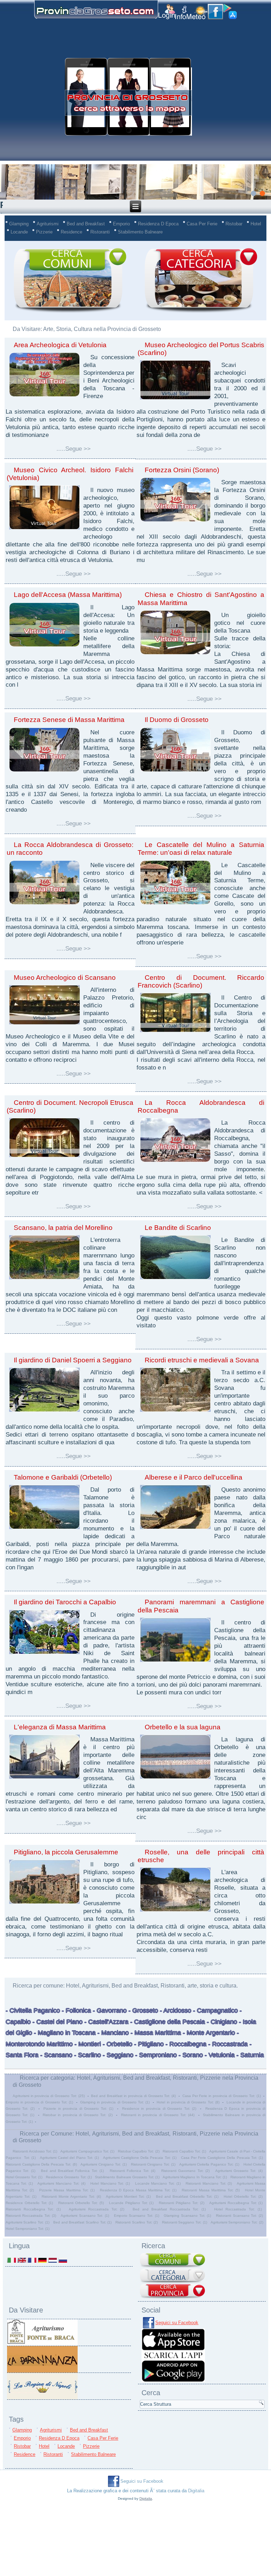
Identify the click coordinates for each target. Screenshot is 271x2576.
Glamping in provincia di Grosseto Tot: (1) (115, 2102)
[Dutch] (52, 2260)
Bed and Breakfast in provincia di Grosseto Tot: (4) (133, 2096)
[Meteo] (197, 13)
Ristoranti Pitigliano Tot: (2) (182, 2203)
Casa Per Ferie (202, 224)
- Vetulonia (219, 2055)
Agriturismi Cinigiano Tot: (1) (104, 2164)
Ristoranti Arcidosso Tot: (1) (35, 2151)
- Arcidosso (175, 2011)
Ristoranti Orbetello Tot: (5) (81, 2203)
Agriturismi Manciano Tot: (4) (61, 2183)
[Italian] (11, 2260)
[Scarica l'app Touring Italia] (173, 2380)
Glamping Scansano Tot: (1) (187, 2216)
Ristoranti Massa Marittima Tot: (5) (211, 2190)
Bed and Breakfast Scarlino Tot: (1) (82, 2222)
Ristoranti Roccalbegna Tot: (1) (33, 2209)
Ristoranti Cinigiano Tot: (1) (153, 2164)
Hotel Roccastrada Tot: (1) (238, 2209)
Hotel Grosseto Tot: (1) (24, 2177)
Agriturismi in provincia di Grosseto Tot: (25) (49, 2096)
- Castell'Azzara (106, 2022)
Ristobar (234, 224)
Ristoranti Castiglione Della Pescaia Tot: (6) (41, 2164)
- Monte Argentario (208, 2033)
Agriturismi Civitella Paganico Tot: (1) (209, 2164)
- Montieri (87, 2044)
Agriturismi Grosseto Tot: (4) (239, 2171)
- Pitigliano (148, 2044)
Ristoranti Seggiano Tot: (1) (185, 2222)
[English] (22, 2260)
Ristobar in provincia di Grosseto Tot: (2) (78, 2115)
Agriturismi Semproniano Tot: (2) (237, 2222)
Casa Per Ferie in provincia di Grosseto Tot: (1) (222, 2096)
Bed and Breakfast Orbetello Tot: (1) (187, 2196)
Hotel (256, 224)
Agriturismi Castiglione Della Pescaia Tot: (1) (140, 2158)
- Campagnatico (215, 2011)
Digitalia (196, 2491)
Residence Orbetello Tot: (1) (29, 2203)
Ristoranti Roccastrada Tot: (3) (31, 2216)
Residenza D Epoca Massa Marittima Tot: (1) (138, 2190)
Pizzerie (44, 232)
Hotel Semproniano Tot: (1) (28, 2229)
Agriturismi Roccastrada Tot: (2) (97, 2209)
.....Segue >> (74, 449)
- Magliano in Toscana (64, 2033)
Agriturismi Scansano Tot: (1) (85, 2216)
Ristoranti (100, 232)
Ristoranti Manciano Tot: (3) (209, 2183)
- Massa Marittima (155, 2033)
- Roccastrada (227, 2044)
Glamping (19, 224)
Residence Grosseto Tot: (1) (69, 2177)
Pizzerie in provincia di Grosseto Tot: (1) (78, 2109)
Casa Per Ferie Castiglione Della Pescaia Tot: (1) (222, 2158)
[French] (32, 2260)
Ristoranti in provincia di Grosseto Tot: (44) (158, 2115)
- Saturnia (249, 2055)
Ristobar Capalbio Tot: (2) (139, 2151)
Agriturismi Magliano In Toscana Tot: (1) (195, 2177)
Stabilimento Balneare (140, 232)
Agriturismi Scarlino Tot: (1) (28, 2222)
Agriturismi (48, 224)
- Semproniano (155, 2055)
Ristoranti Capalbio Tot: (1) (184, 2151)
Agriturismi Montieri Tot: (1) (128, 2196)
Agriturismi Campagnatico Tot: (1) (87, 2151)
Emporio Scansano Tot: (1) (137, 2216)
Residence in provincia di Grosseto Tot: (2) (159, 2109)
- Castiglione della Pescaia (167, 2022)
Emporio (121, 224)
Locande (19, 232)
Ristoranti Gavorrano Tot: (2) (185, 2171)
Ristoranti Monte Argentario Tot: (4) (71, 2196)
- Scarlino (87, 2055)
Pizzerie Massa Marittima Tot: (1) (67, 2190)
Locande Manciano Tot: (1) (158, 2183)
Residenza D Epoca (158, 224)
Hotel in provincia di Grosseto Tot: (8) (188, 2102)
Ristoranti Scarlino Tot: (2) (137, 2222)
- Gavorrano (109, 2011)
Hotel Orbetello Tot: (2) (243, 2196)
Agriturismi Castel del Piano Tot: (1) (69, 2158)
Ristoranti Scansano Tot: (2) (239, 2216)
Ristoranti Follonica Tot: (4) (133, 2171)
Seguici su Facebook (177, 2323)
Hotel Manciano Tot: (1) (110, 2183)
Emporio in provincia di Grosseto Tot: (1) (39, 2102)
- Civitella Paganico (33, 2011)
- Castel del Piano (57, 2022)
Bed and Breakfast (86, 224)
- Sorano (190, 2055)
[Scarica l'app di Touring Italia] (230, 12)
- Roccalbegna (185, 2044)
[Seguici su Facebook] (215, 12)
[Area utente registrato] (167, 12)
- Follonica (76, 2011)
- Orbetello (117, 2044)
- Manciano (112, 2033)
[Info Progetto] (181, 13)
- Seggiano (117, 2055)
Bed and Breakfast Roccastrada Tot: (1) (169, 2209)
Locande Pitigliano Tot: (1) (131, 2203)
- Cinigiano (221, 2022)
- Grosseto (142, 2011)
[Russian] (63, 2260)
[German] (42, 2260)
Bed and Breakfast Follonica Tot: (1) (72, 2171)
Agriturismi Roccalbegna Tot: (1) (236, 2203)
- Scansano (55, 2055)
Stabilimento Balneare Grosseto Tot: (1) (127, 2177)
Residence (71, 232)
